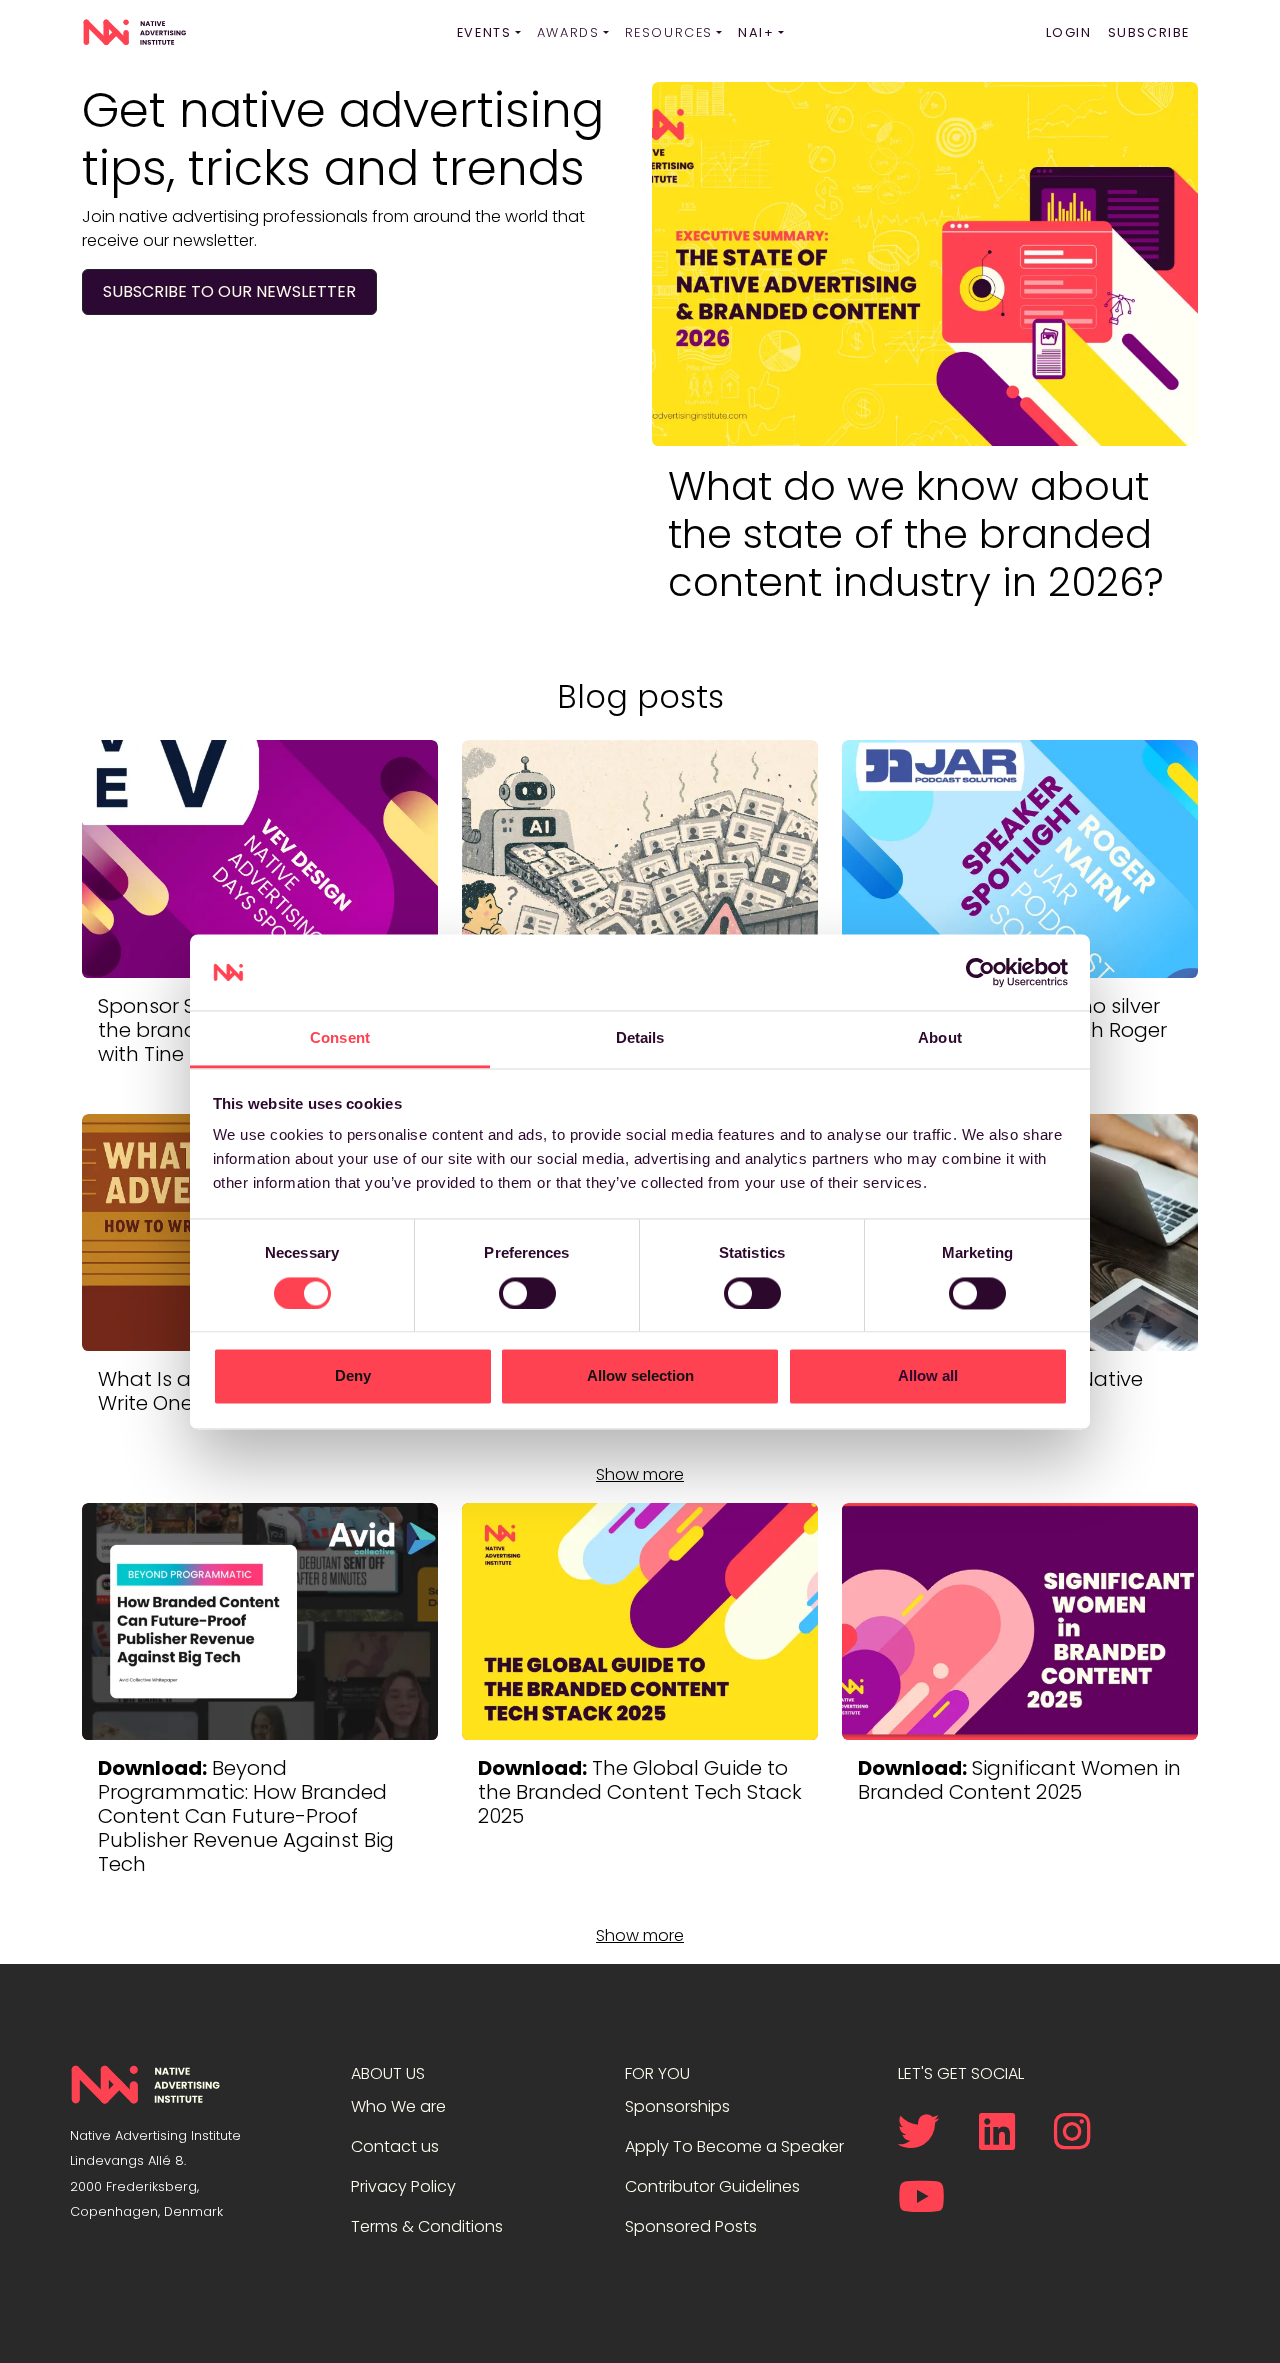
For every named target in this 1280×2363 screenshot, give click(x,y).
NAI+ (756, 32)
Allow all (928, 1376)
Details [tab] (640, 1038)
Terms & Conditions (427, 2226)
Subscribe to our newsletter (229, 291)
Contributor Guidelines (712, 2186)
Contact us (395, 2146)
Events (484, 32)
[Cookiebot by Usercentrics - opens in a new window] (980, 972)
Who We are (398, 2106)
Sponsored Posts (691, 2226)
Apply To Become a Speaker (734, 2146)
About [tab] (940, 1038)
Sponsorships (677, 2106)
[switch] (527, 1293)
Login (1069, 32)
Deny (353, 1376)
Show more (640, 1474)
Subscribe (1149, 32)
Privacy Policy (403, 2186)
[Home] (134, 33)
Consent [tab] (340, 1038)
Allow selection (640, 1376)
